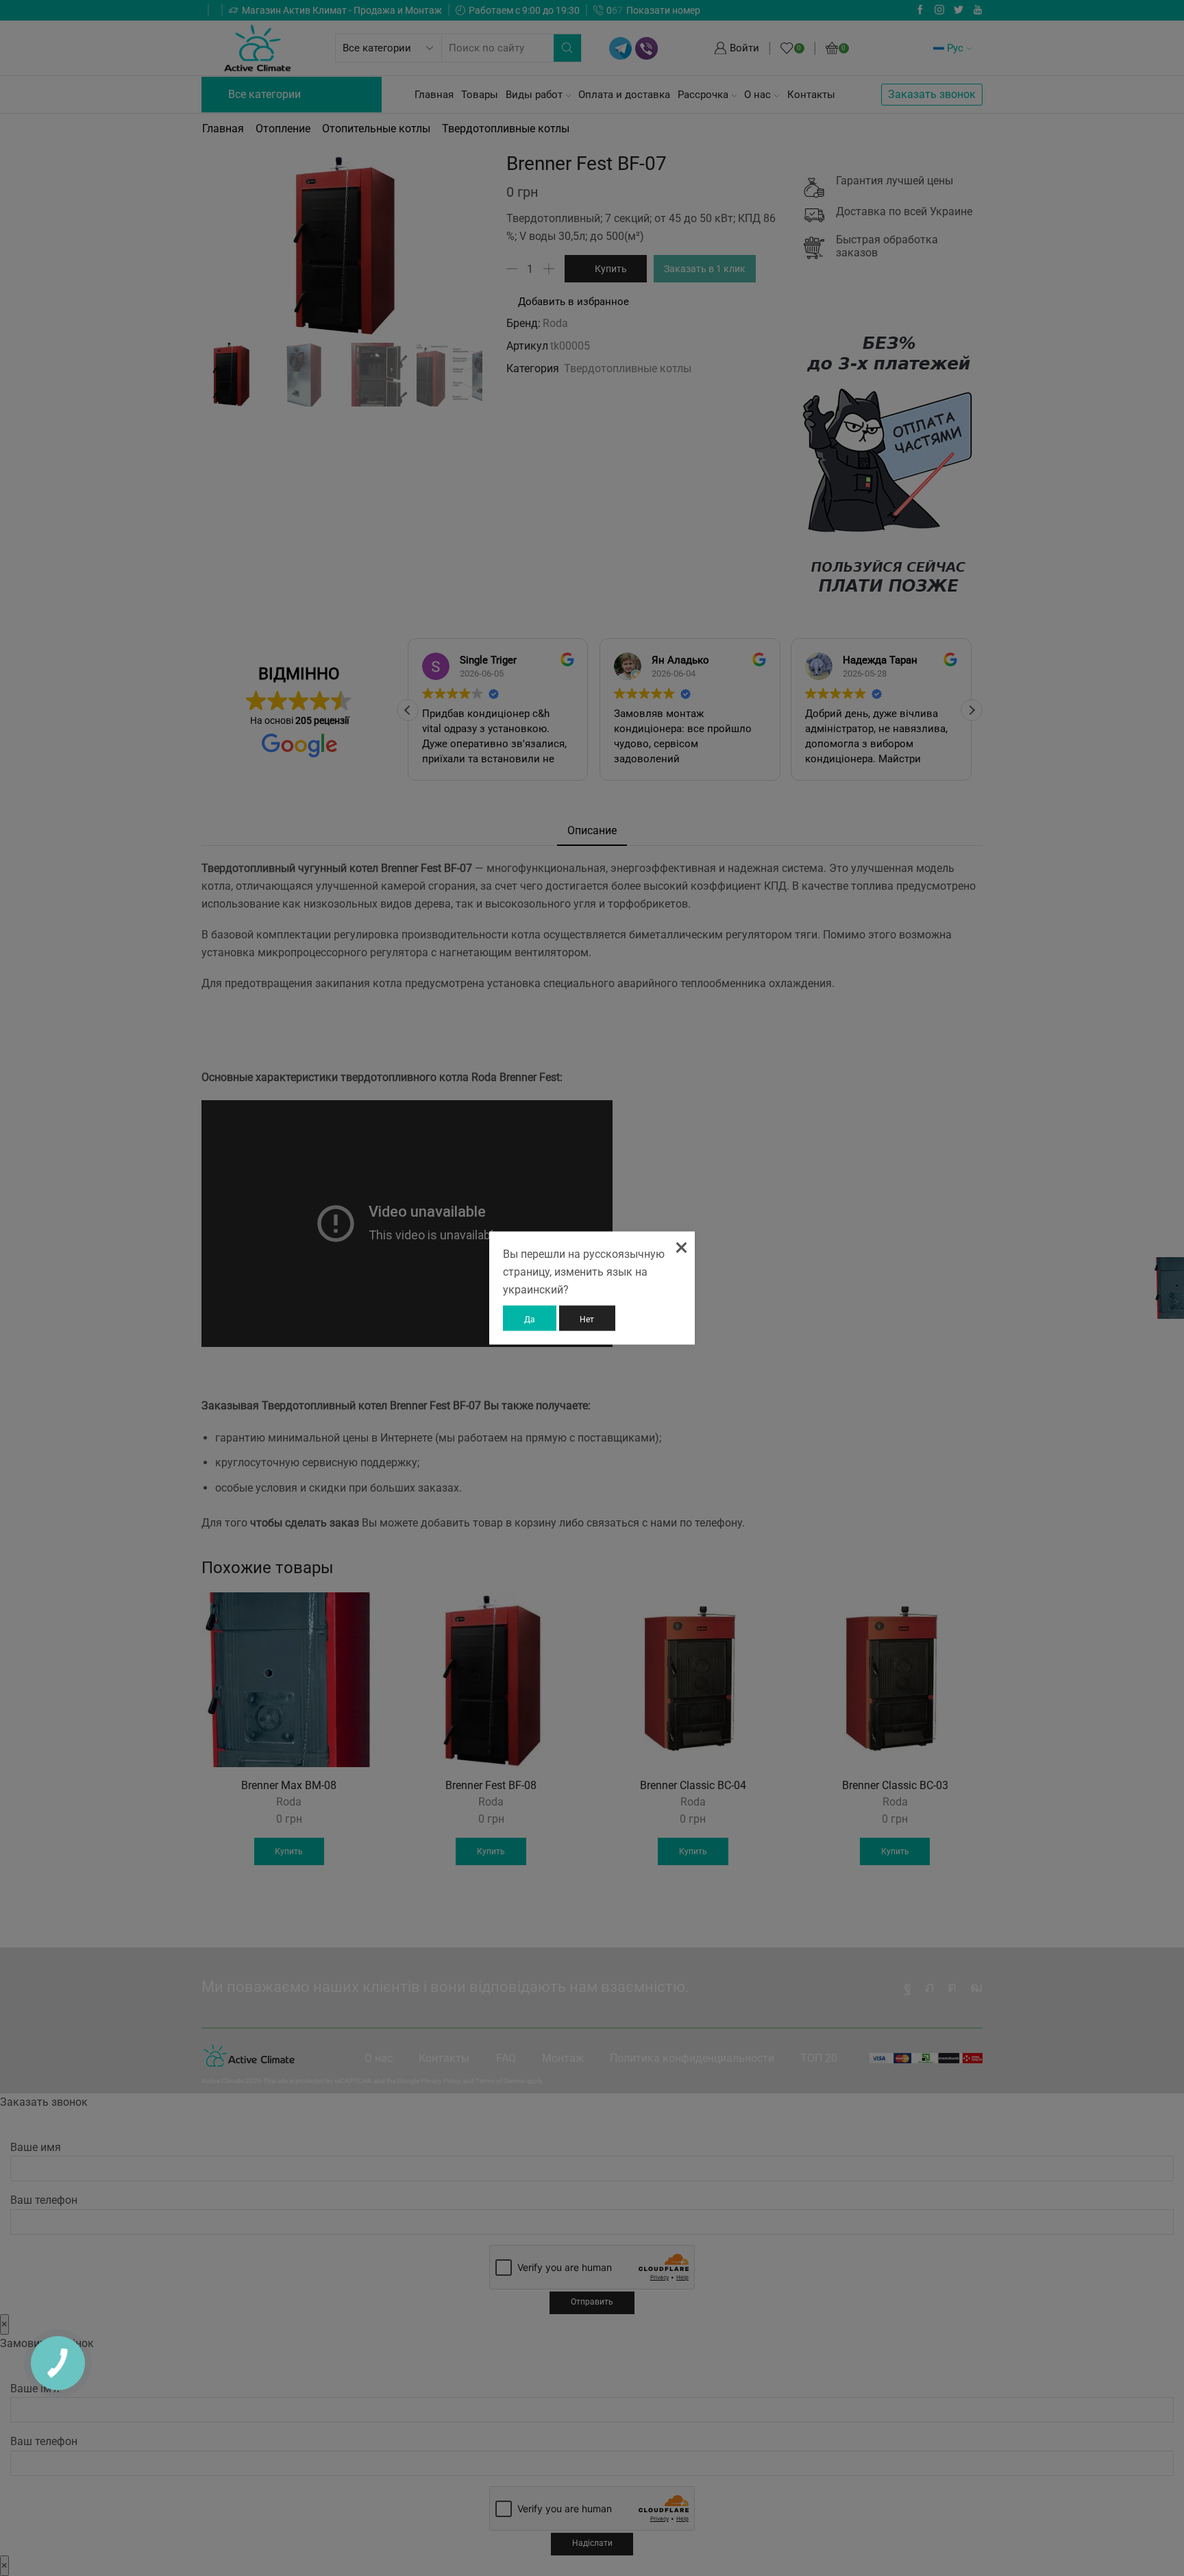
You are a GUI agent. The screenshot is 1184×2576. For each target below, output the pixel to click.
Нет (587, 1319)
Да (530, 1319)
